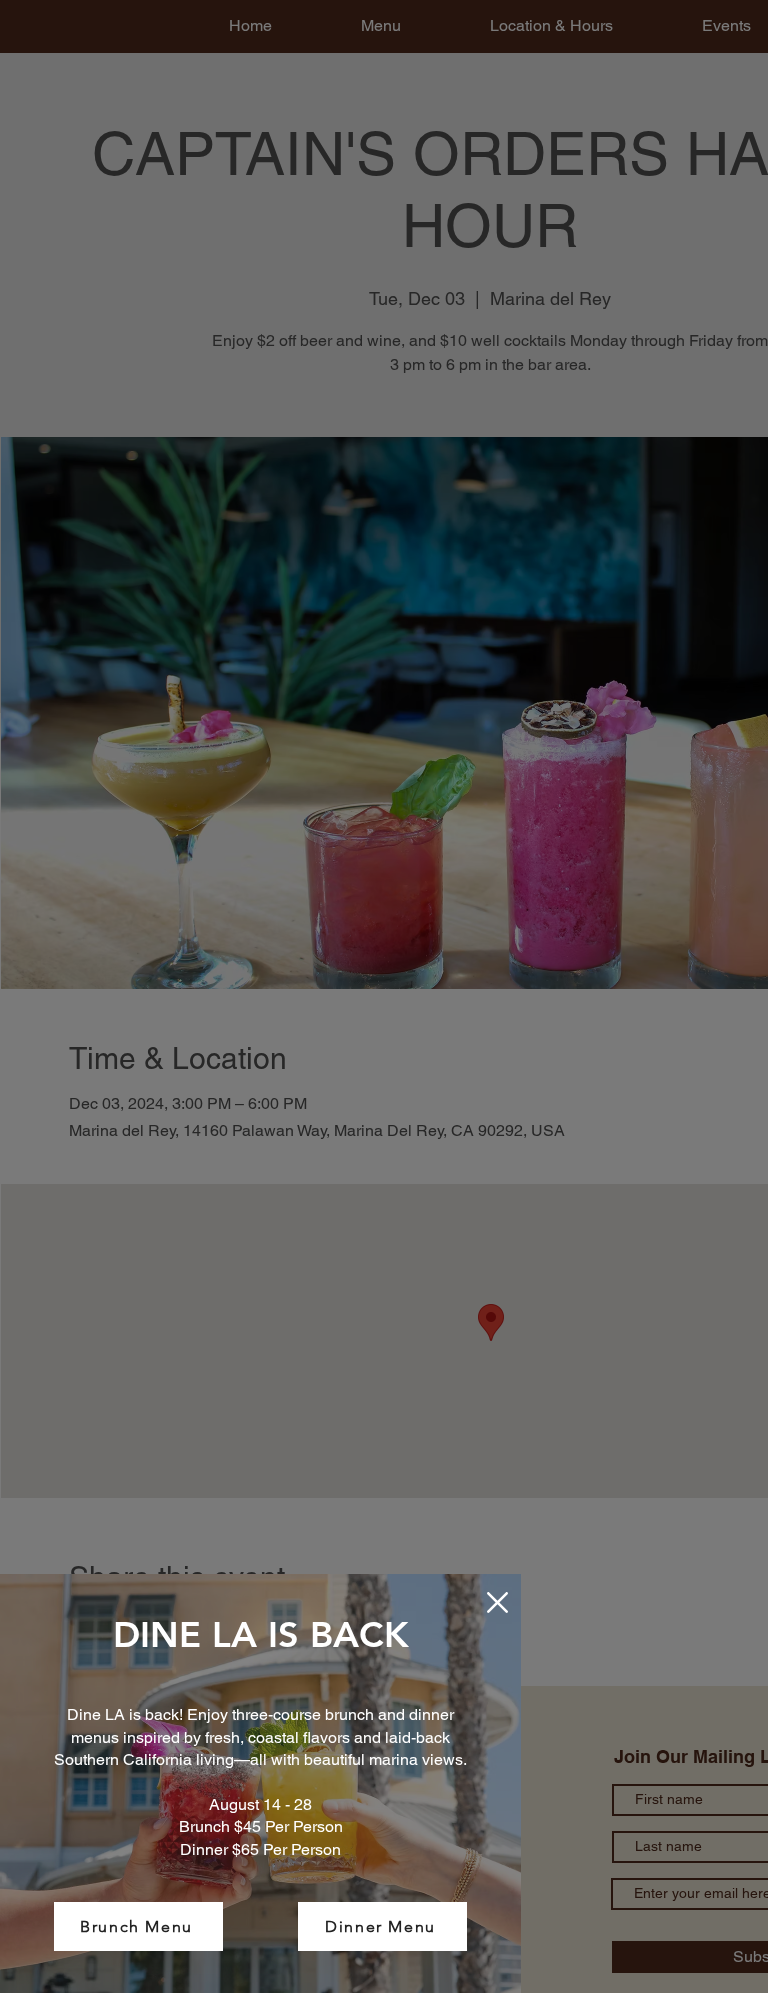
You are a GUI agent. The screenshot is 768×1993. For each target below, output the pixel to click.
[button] (497, 1602)
